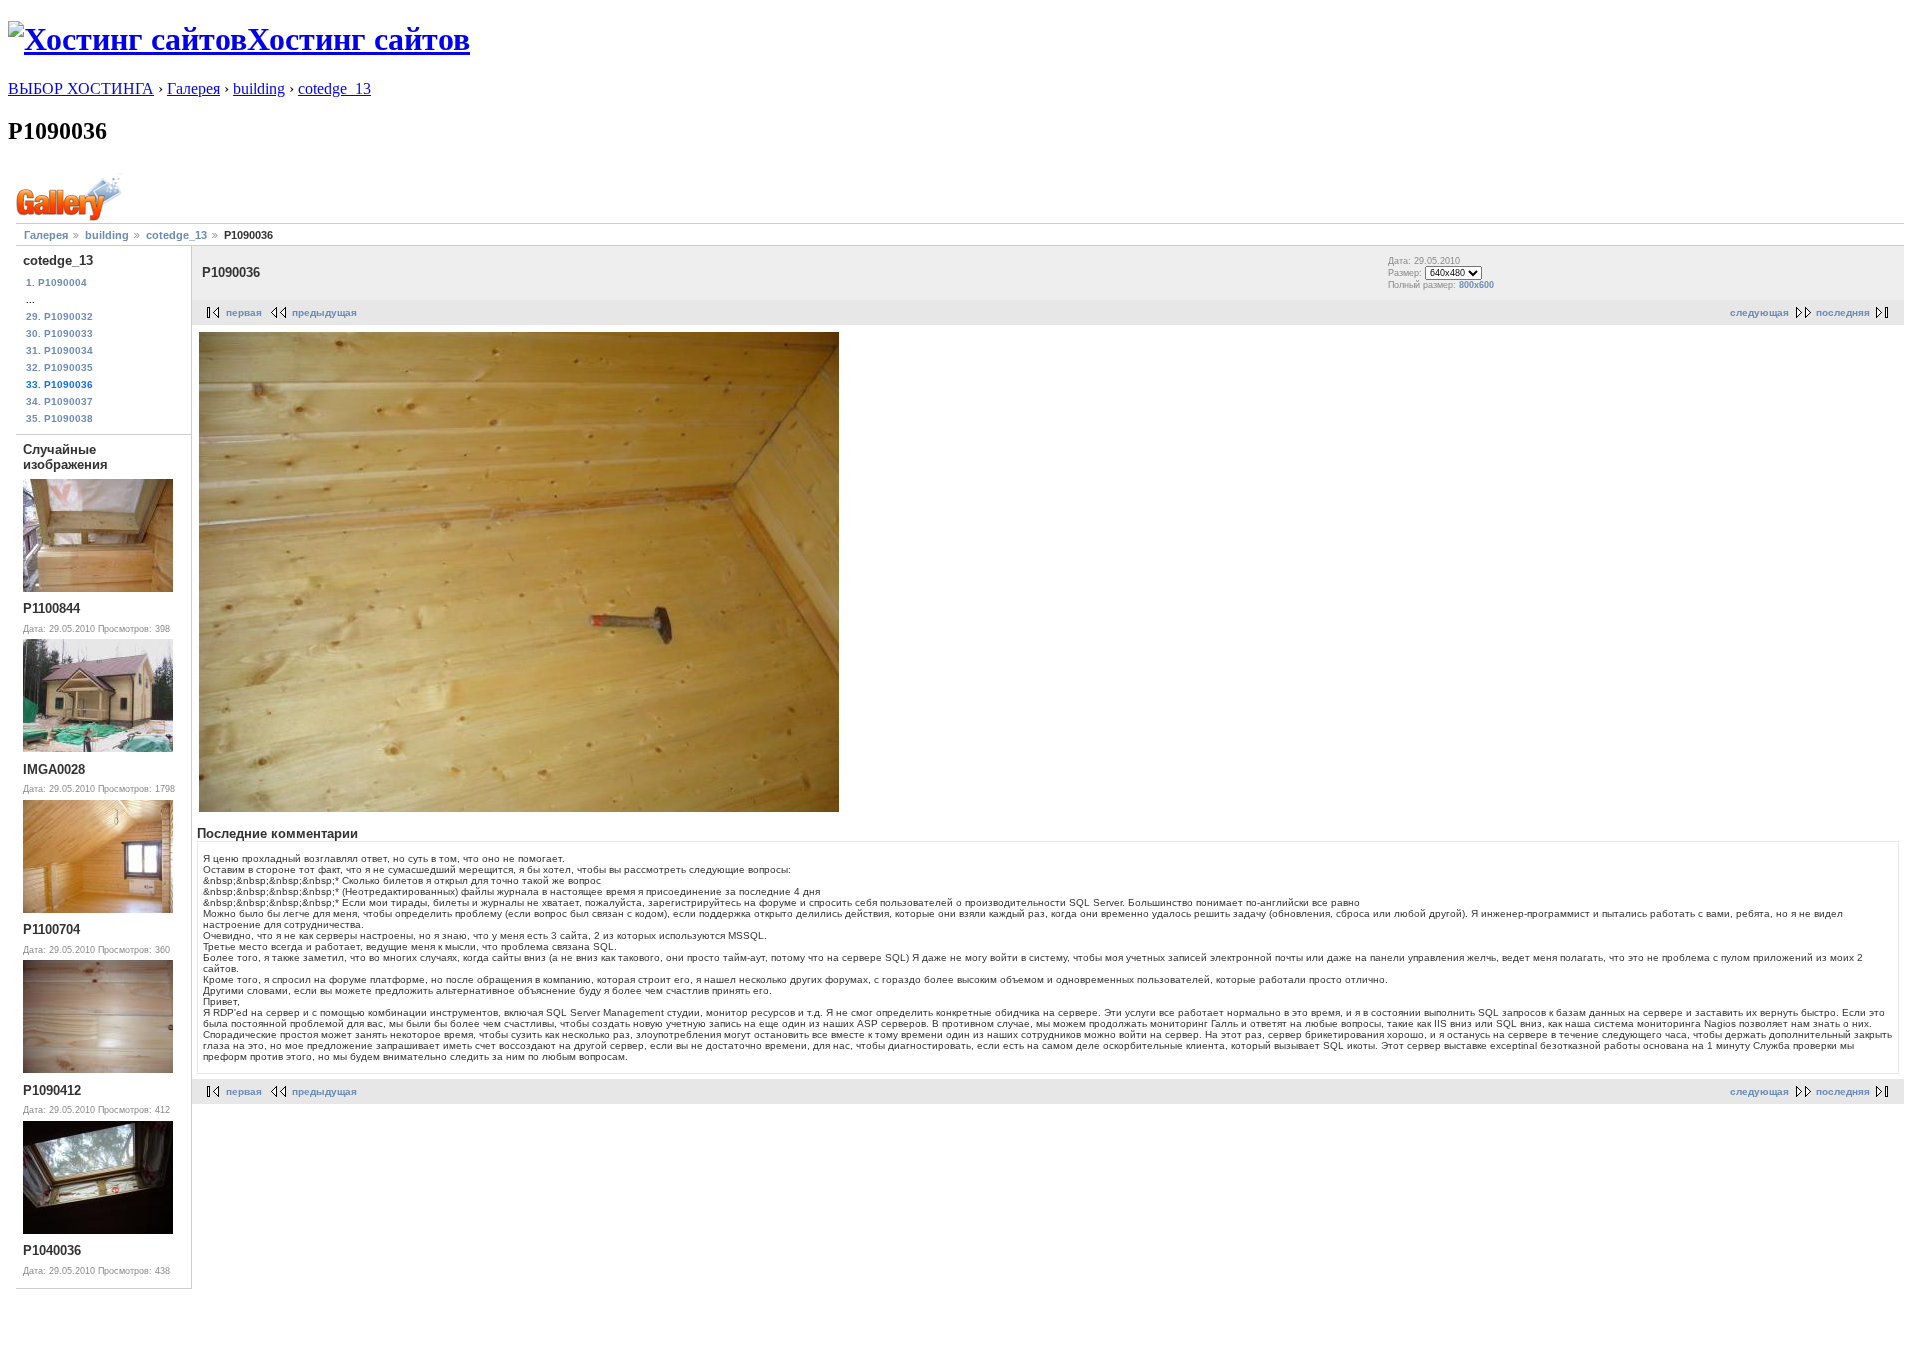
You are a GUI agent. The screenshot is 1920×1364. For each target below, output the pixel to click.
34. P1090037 (59, 401)
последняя (1843, 312)
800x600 (1476, 285)
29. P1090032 (59, 316)
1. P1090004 (56, 282)
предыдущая (324, 312)
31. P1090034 (59, 350)
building (259, 88)
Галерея (193, 88)
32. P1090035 (59, 367)
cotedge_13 (334, 88)
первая (244, 312)
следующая (1759, 312)
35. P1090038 (59, 418)
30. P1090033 (59, 333)
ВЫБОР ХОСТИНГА (81, 88)
